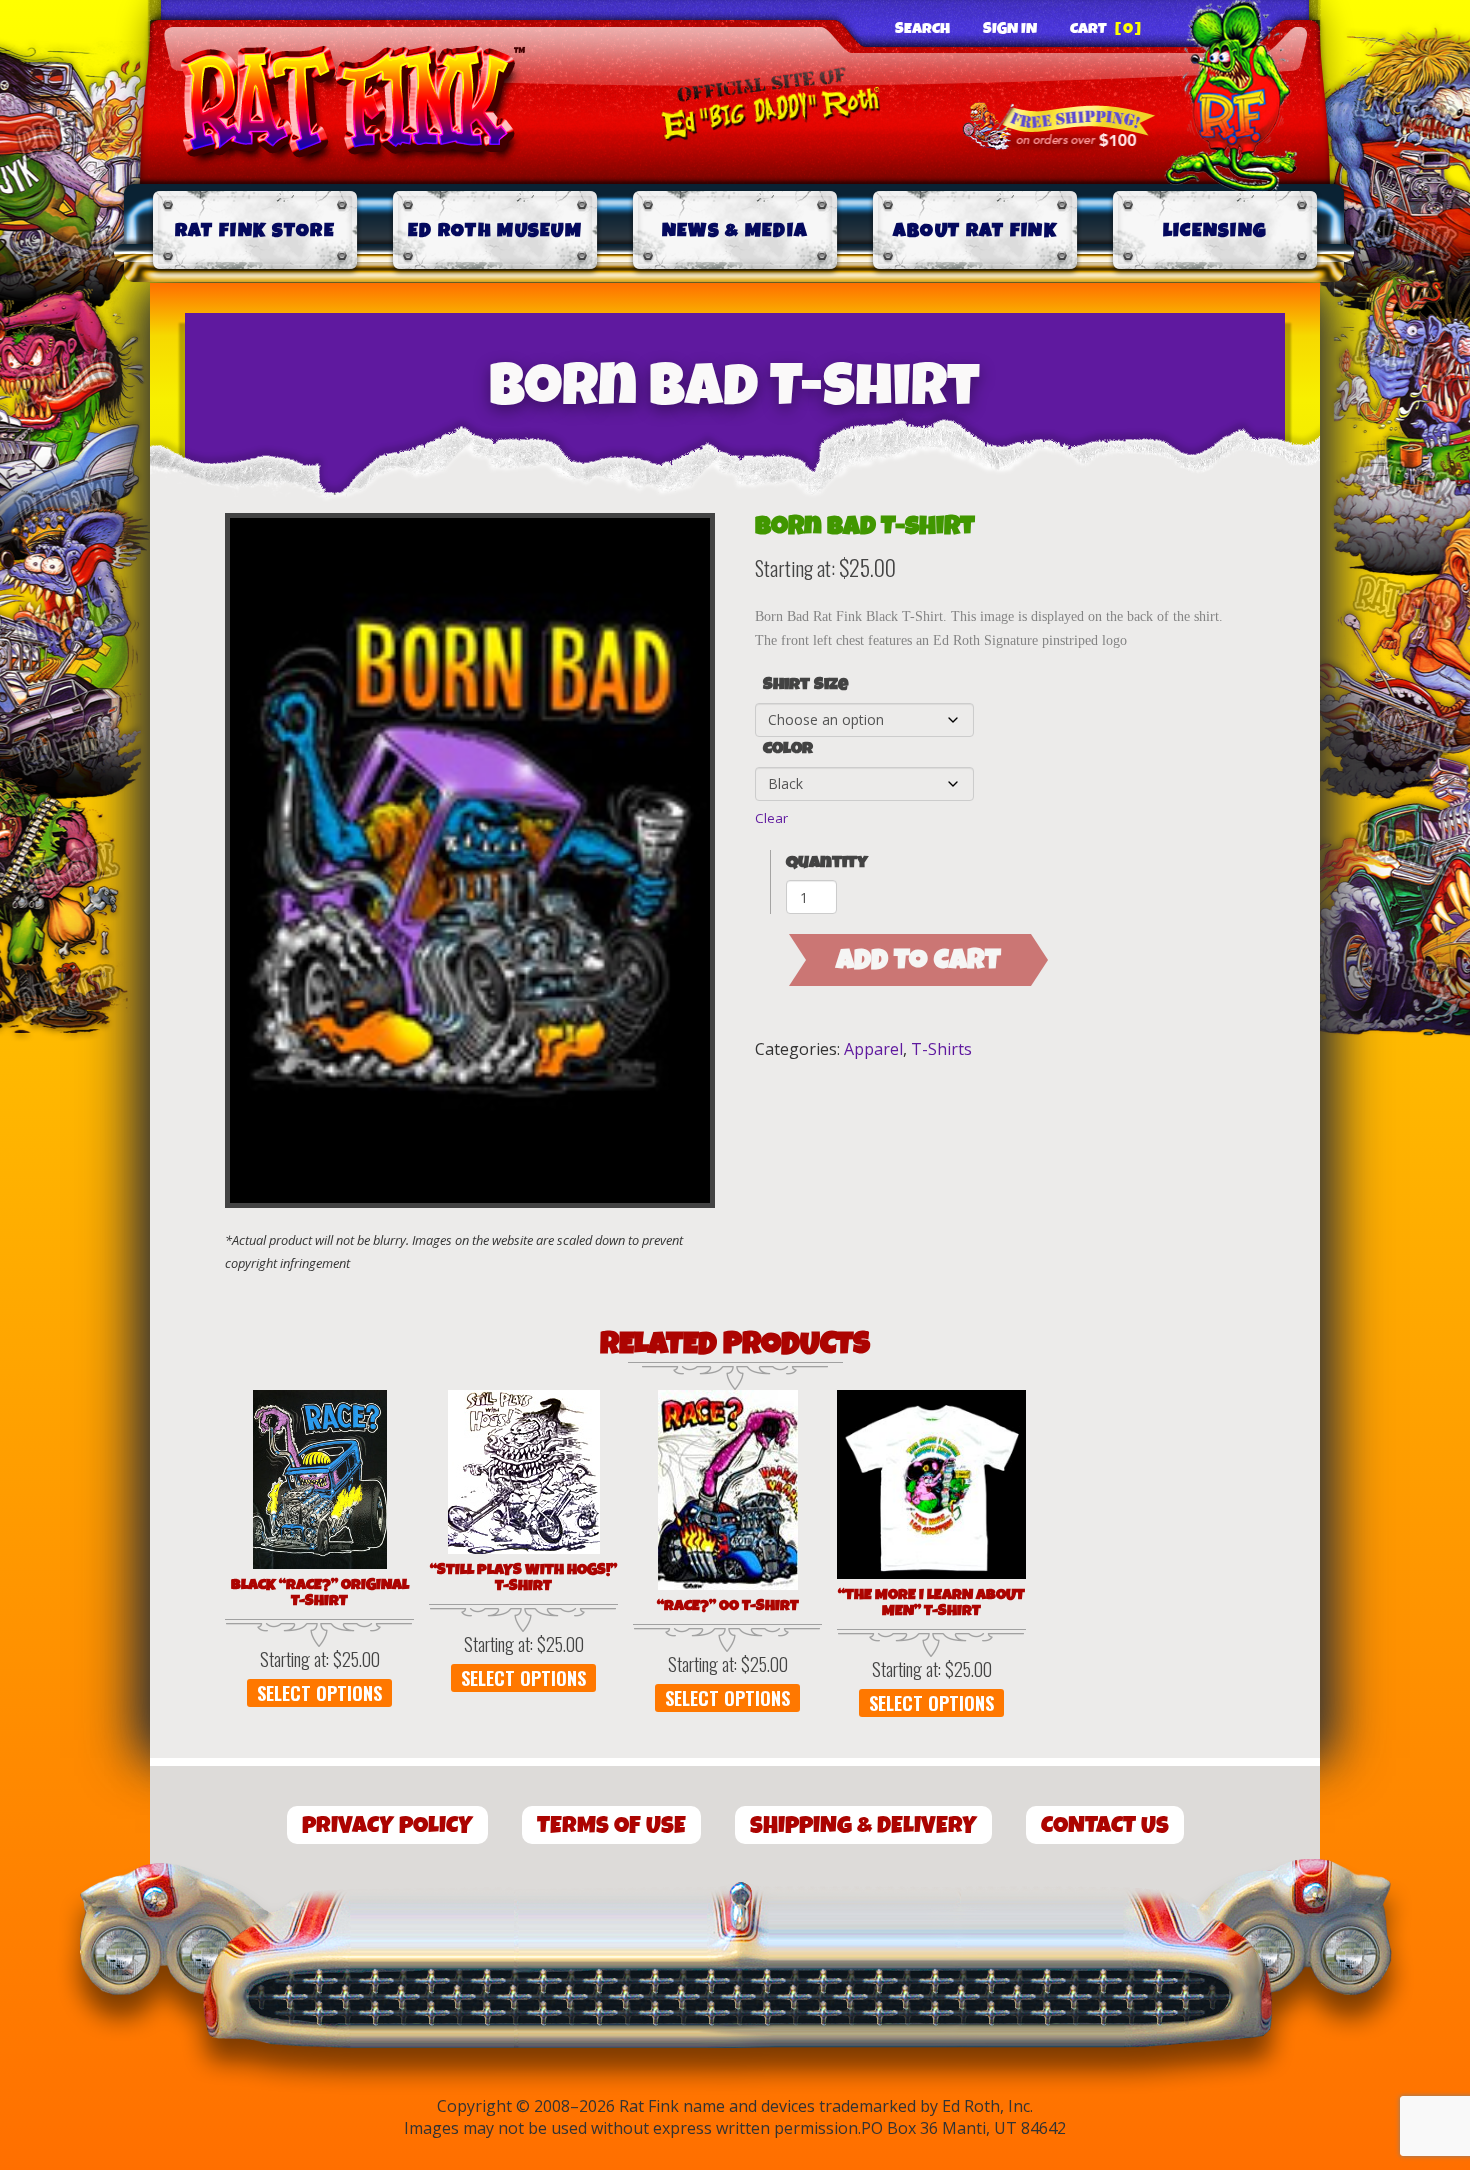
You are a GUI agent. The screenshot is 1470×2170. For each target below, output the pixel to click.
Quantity (827, 862)
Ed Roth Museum (495, 230)
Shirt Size (805, 685)
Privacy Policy (387, 1825)
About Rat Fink (975, 230)
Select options (319, 1693)
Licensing (1215, 230)
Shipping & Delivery (863, 1825)
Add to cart (918, 960)
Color (788, 749)
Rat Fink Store (255, 230)
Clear (771, 818)
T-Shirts (941, 1049)
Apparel (873, 1049)
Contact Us (1105, 1825)
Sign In (1010, 29)
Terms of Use (611, 1825)
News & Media (735, 230)
